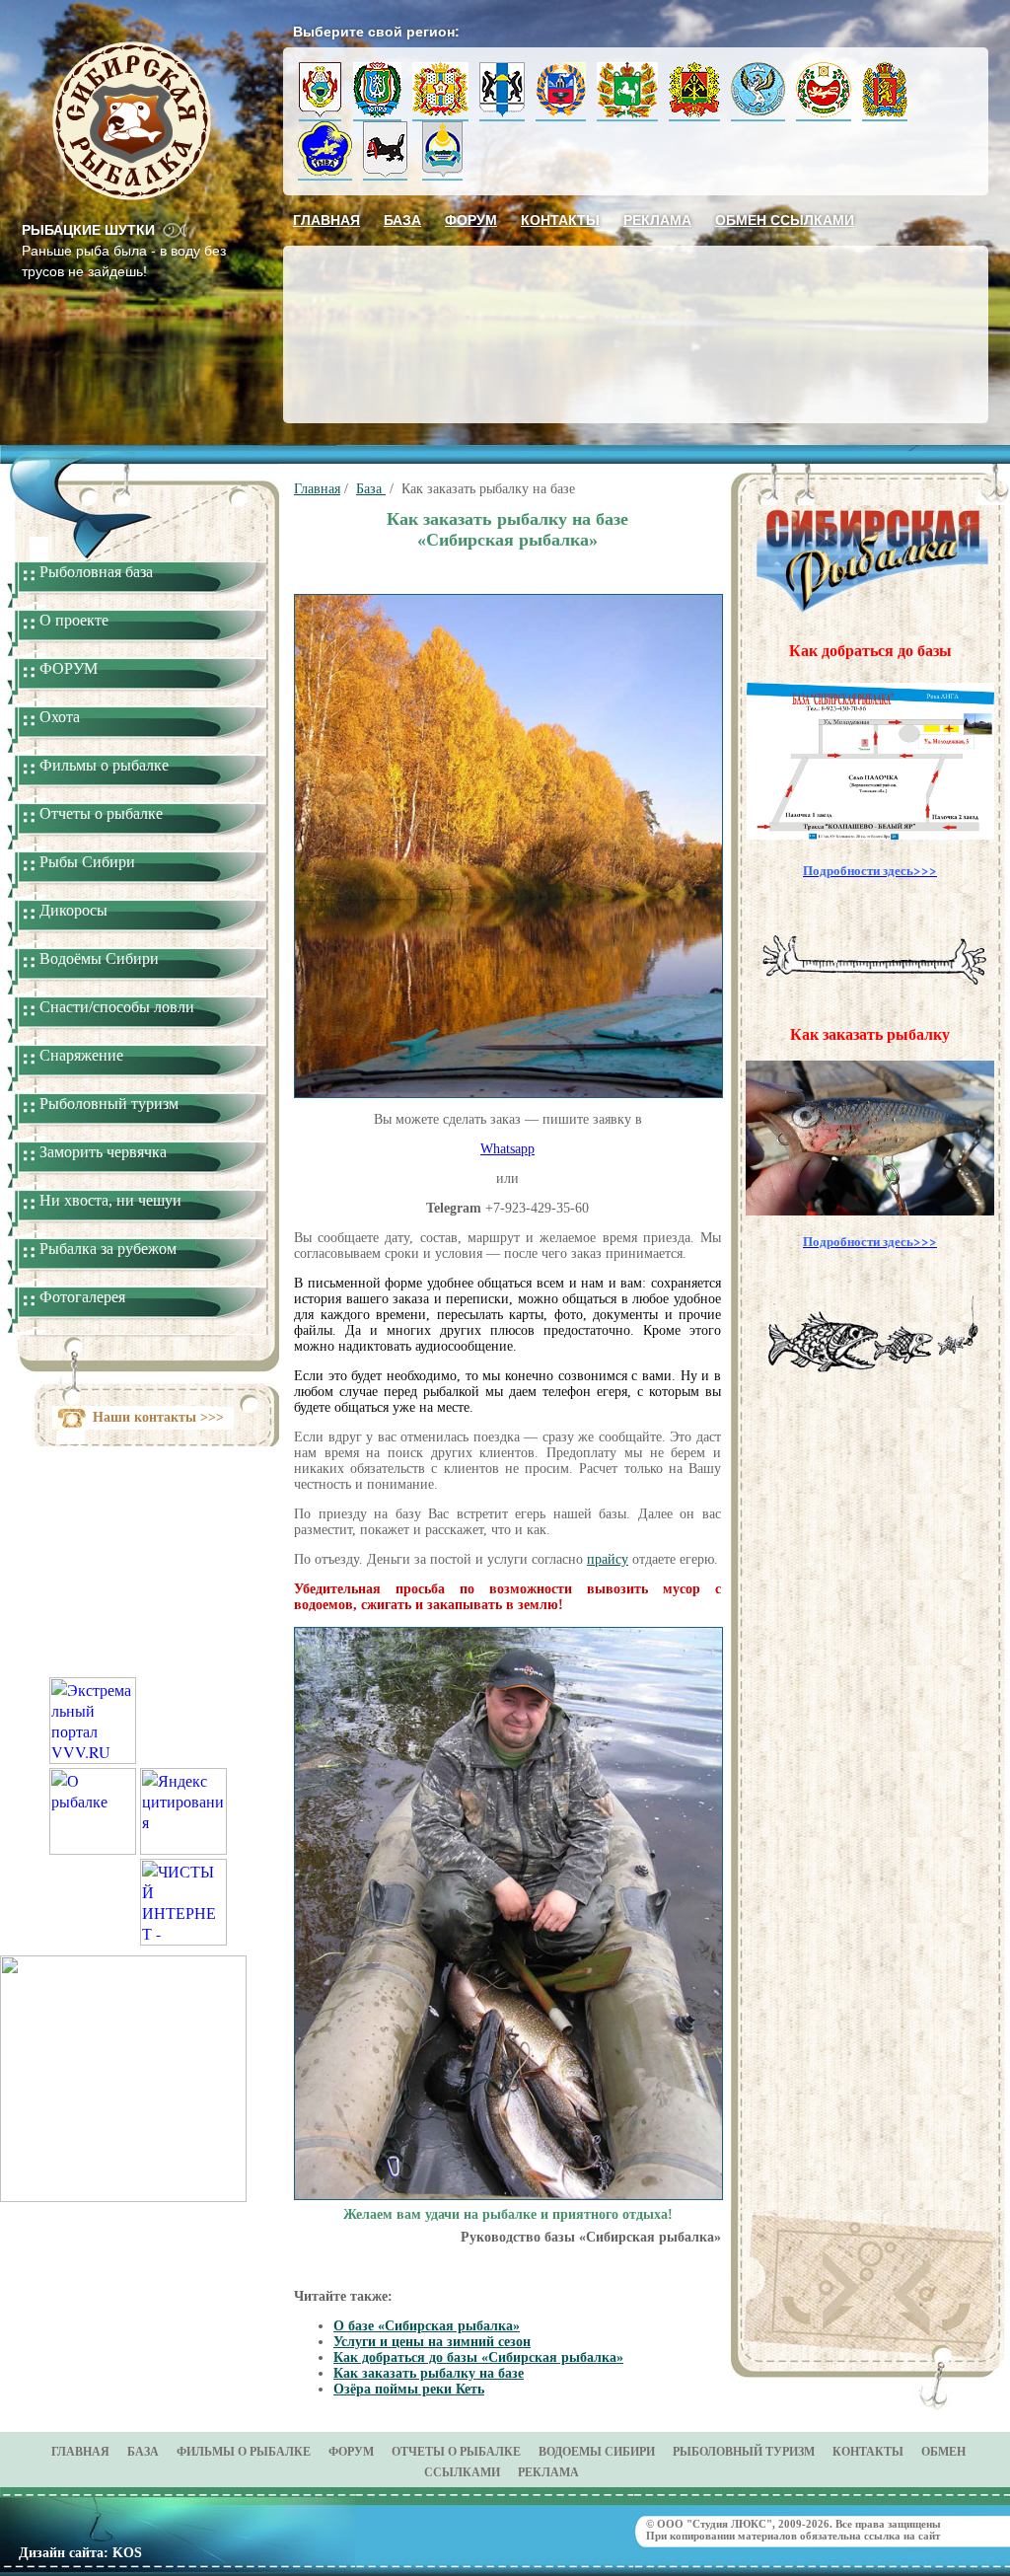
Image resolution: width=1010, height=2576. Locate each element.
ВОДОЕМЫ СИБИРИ (597, 2452)
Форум (471, 220)
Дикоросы (73, 910)
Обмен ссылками (785, 220)
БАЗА (143, 2452)
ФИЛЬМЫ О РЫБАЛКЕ (244, 2452)
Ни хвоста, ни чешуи (110, 1200)
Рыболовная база (96, 572)
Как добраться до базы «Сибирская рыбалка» (478, 2357)
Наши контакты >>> (158, 1417)
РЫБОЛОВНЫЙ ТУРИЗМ (744, 2452)
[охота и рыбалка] (93, 1848)
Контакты (560, 220)
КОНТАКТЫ (868, 2452)
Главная (326, 220)
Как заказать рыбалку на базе (429, 2373)
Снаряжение (81, 1055)
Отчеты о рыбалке (101, 813)
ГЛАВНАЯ (80, 2452)
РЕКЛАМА (548, 2472)
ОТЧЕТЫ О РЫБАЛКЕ (456, 2452)
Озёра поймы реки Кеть (409, 2389)
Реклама (657, 220)
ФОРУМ (69, 668)
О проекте (74, 620)
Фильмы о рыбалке (104, 765)
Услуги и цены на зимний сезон (432, 2342)
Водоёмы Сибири (99, 958)
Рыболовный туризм (109, 1104)
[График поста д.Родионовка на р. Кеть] (123, 2196)
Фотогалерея (82, 1297)
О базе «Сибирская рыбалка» (427, 2326)
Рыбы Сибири (87, 862)
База (402, 220)
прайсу (608, 1559)
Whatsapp (507, 1149)
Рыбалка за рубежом (108, 1249)
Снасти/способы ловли (117, 1007)
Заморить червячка (103, 1152)
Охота (60, 717)
